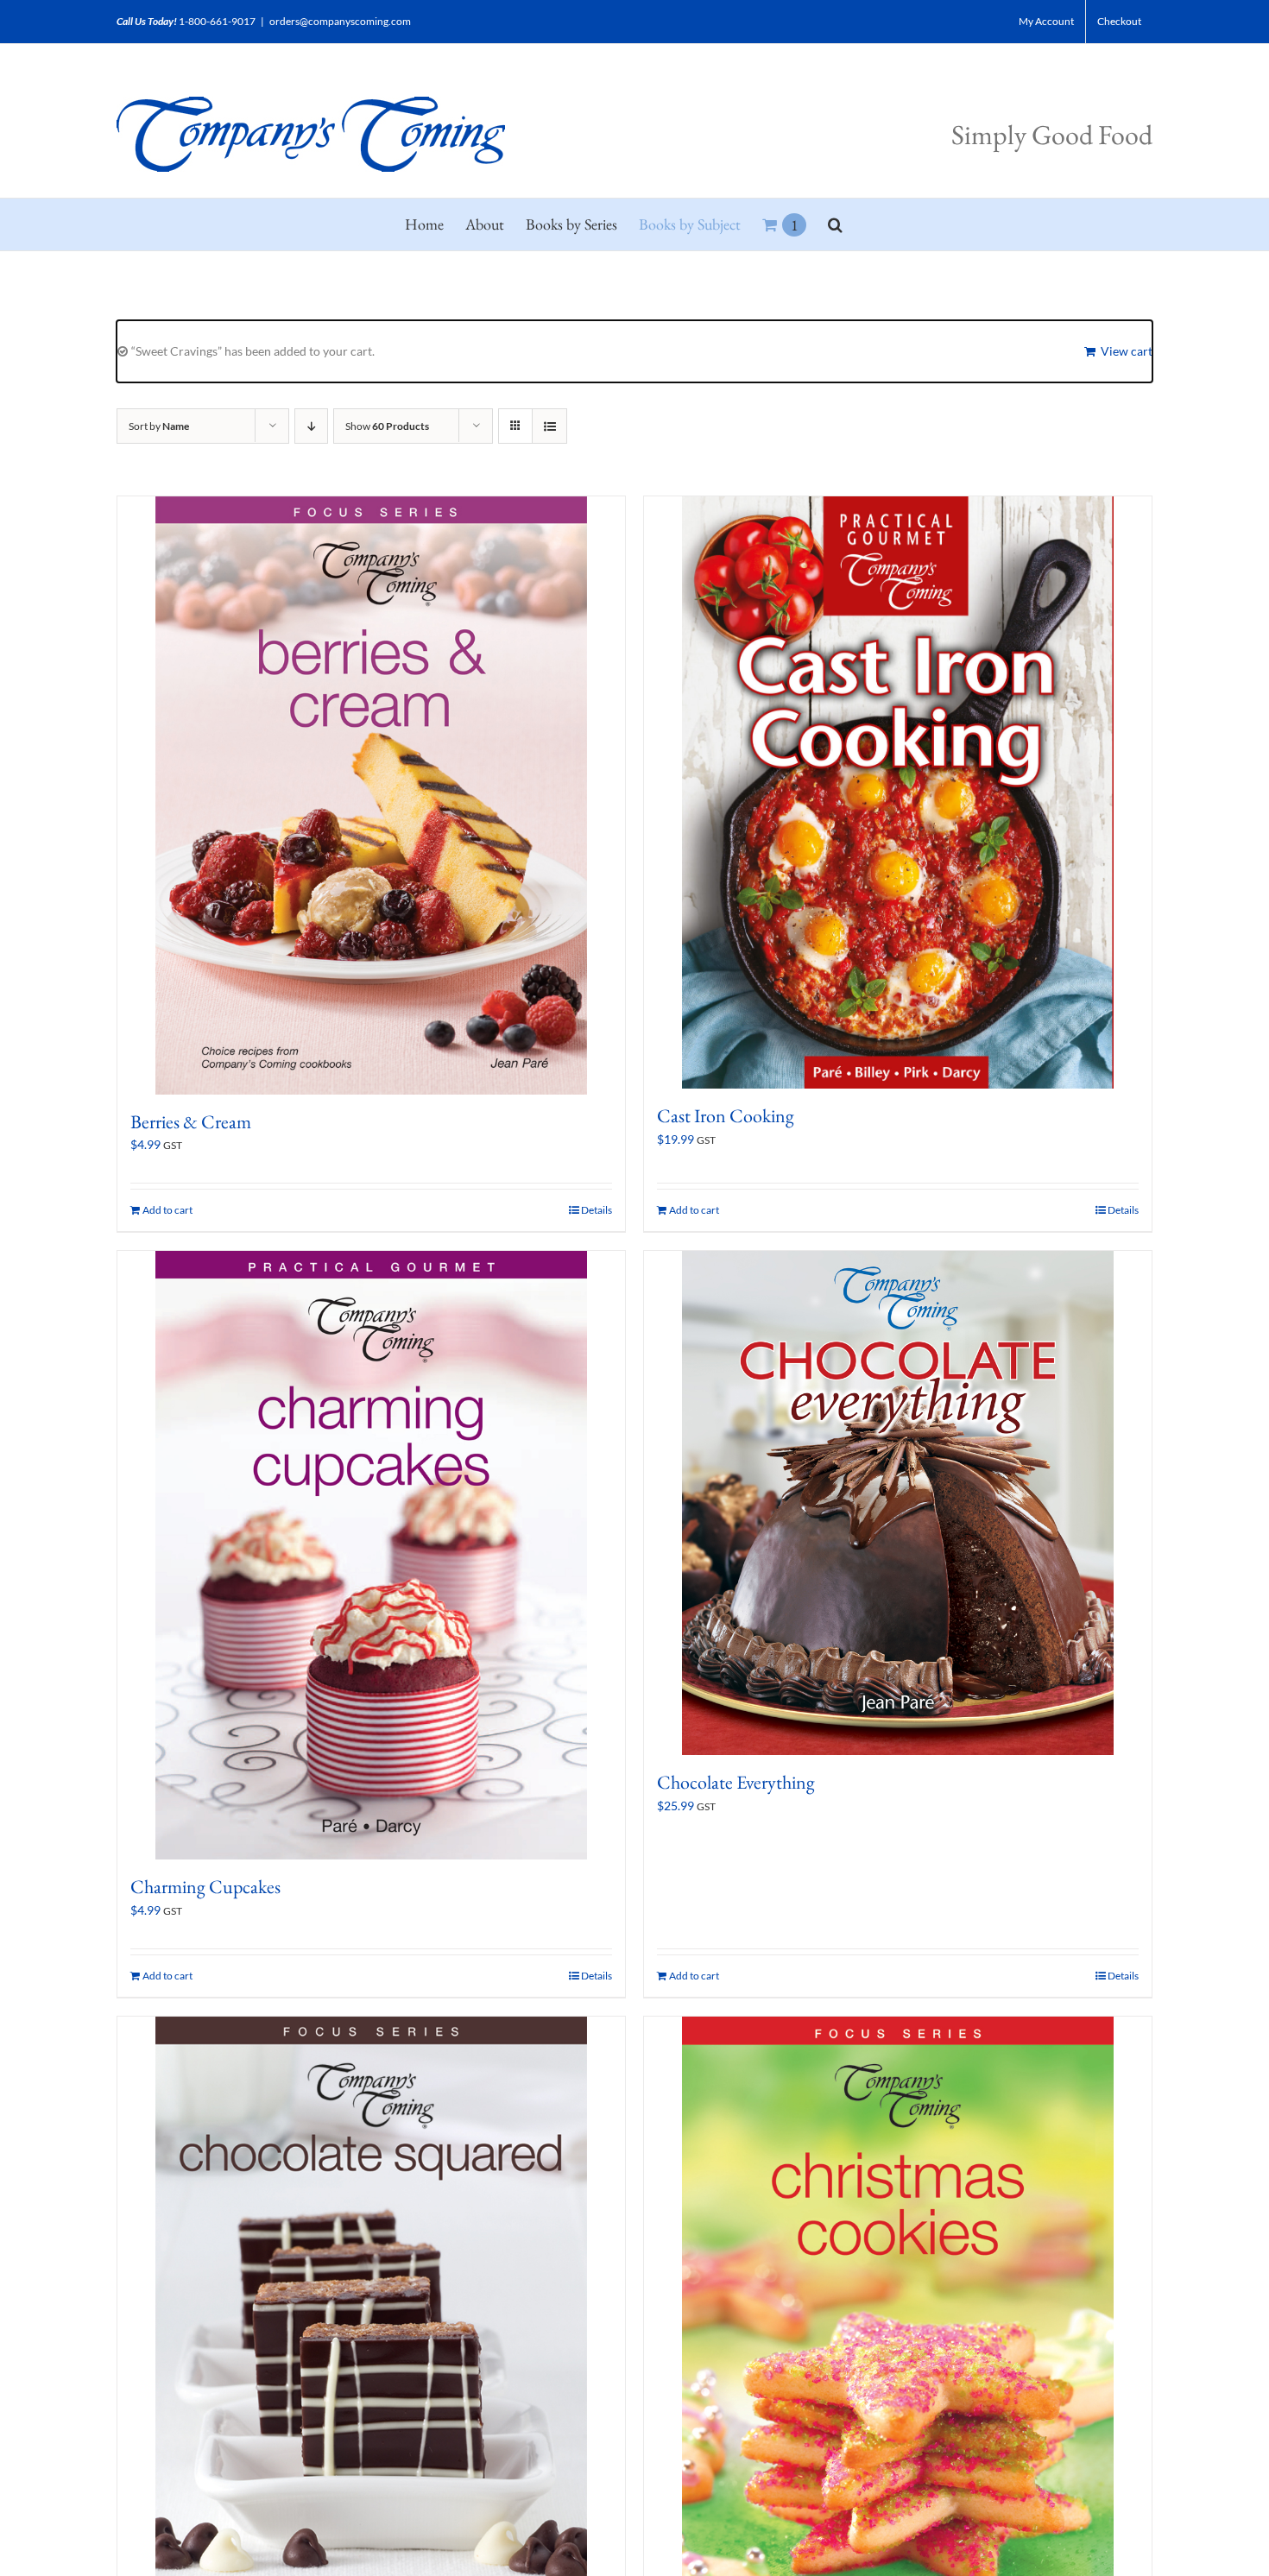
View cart (1127, 351)
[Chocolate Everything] (898, 1503)
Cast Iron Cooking (726, 1116)
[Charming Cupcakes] (371, 1555)
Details (597, 1210)
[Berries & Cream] (371, 796)
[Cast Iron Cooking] (898, 792)
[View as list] (549, 426)
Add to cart (167, 1210)
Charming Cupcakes (205, 1887)
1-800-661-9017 (217, 21)
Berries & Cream (191, 1122)
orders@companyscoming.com (340, 21)
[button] (835, 224)
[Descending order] (311, 426)
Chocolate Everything (736, 1782)
